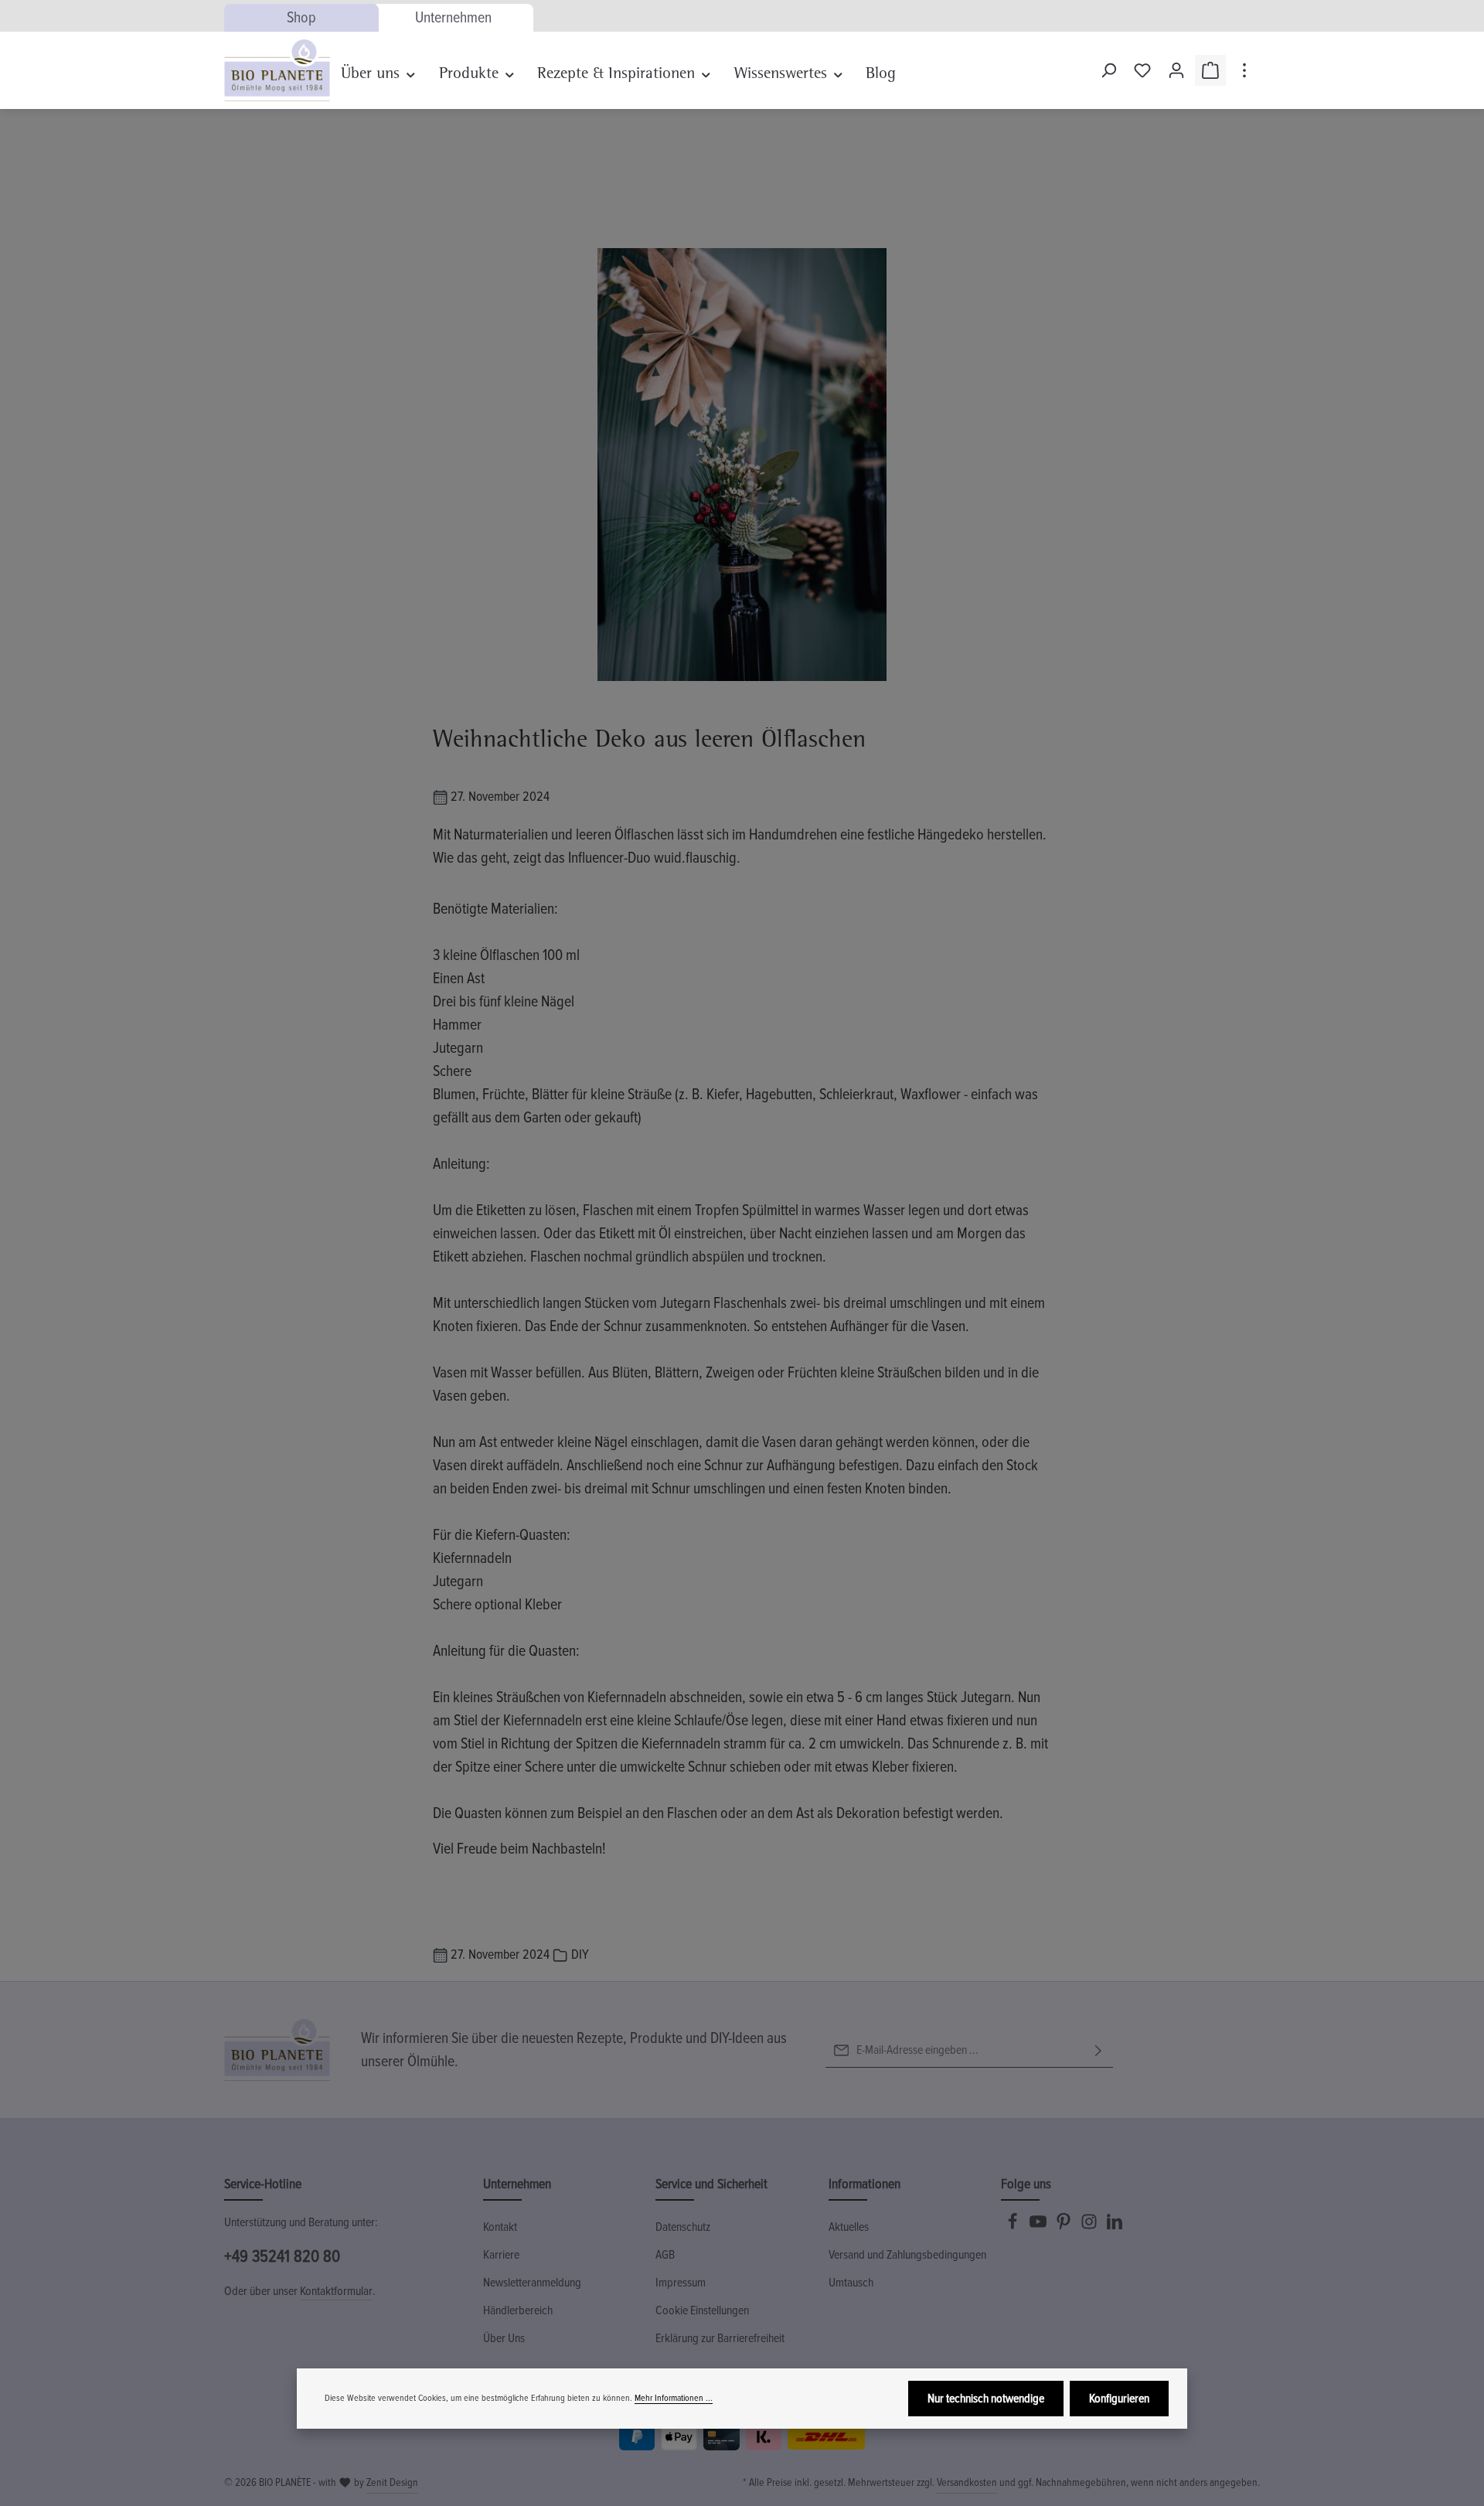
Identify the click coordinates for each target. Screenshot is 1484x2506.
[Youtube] (1039, 2226)
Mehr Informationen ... (674, 2398)
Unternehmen (453, 18)
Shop (301, 18)
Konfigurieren (1119, 2399)
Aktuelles (849, 2227)
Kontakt (500, 2227)
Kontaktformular (336, 2291)
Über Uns (504, 2338)
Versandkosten (967, 2482)
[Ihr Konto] (1176, 70)
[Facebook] (1014, 2226)
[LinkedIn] (1115, 2226)
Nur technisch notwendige (986, 2399)
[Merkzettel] (1142, 70)
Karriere (501, 2255)
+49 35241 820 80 (282, 2257)
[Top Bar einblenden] (1244, 70)
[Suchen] (1108, 70)
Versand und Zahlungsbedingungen (907, 2255)
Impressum (681, 2283)
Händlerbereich (518, 2310)
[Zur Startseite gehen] (277, 70)
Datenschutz (683, 2227)
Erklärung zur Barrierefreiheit (720, 2338)
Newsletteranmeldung (532, 2283)
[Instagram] (1090, 2226)
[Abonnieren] (1098, 2050)
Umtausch (851, 2283)
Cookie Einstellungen (702, 2310)
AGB (665, 2255)
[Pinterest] (1065, 2226)
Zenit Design (392, 2482)
